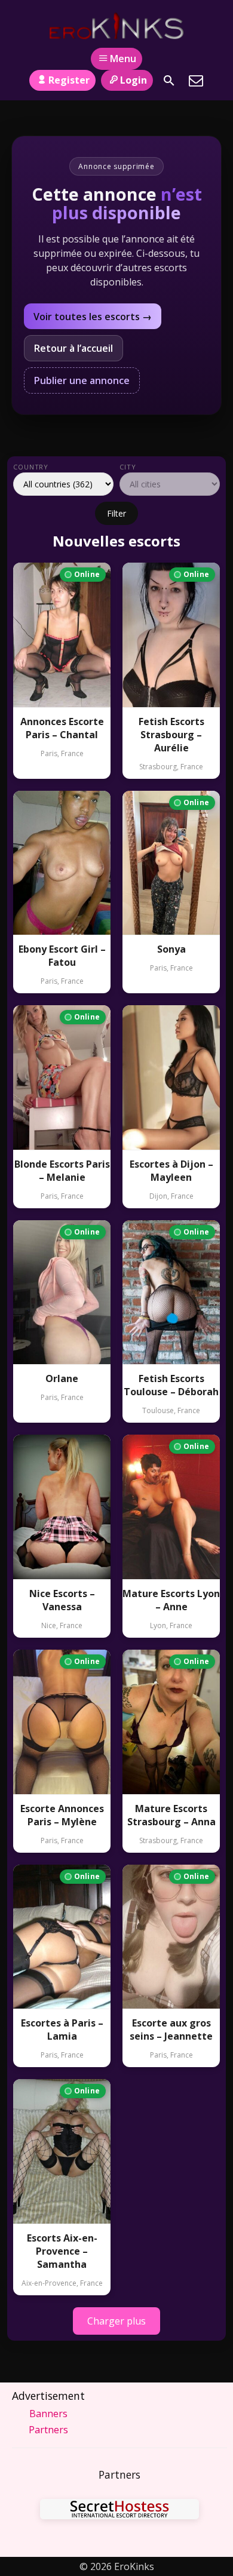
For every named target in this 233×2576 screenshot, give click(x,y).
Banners (48, 2414)
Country (31, 467)
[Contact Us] (196, 81)
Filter (116, 513)
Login (134, 80)
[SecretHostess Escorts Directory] (119, 2511)
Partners (48, 2430)
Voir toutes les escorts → (93, 317)
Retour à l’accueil (73, 348)
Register (69, 80)
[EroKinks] (117, 26)
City (128, 467)
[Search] (169, 81)
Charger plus (116, 2321)
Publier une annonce (82, 380)
